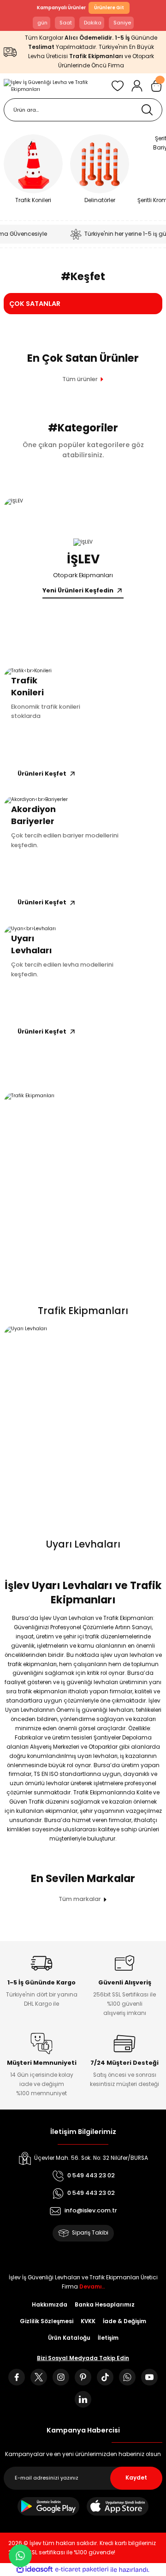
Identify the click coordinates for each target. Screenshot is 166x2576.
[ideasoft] (35, 2570)
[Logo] (54, 86)
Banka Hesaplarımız (105, 2305)
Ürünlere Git (109, 8)
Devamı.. (92, 2287)
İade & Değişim (125, 2321)
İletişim (108, 2338)
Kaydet (136, 2478)
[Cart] (156, 86)
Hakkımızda (50, 2305)
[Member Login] (137, 86)
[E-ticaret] (82, 2570)
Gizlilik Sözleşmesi (47, 2321)
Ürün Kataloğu (69, 2338)
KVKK (88, 2321)
